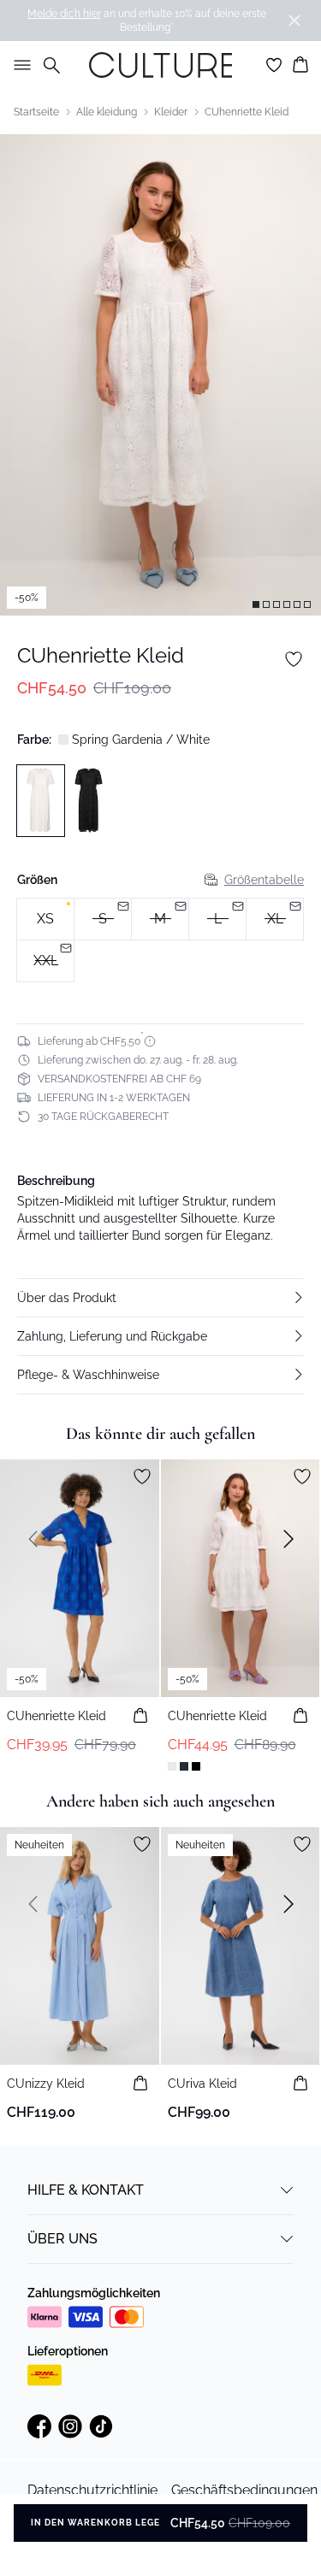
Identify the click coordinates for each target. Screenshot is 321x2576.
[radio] (45, 919)
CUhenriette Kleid (247, 112)
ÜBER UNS (62, 2239)
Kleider (171, 112)
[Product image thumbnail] (256, 604)
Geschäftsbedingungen (244, 2490)
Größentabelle (264, 880)
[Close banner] (294, 21)
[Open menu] (19, 65)
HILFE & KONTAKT (86, 2190)
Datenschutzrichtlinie (92, 2490)
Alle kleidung (107, 112)
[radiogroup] (160, 940)
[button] (160, 1298)
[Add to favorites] (294, 659)
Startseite (36, 112)
